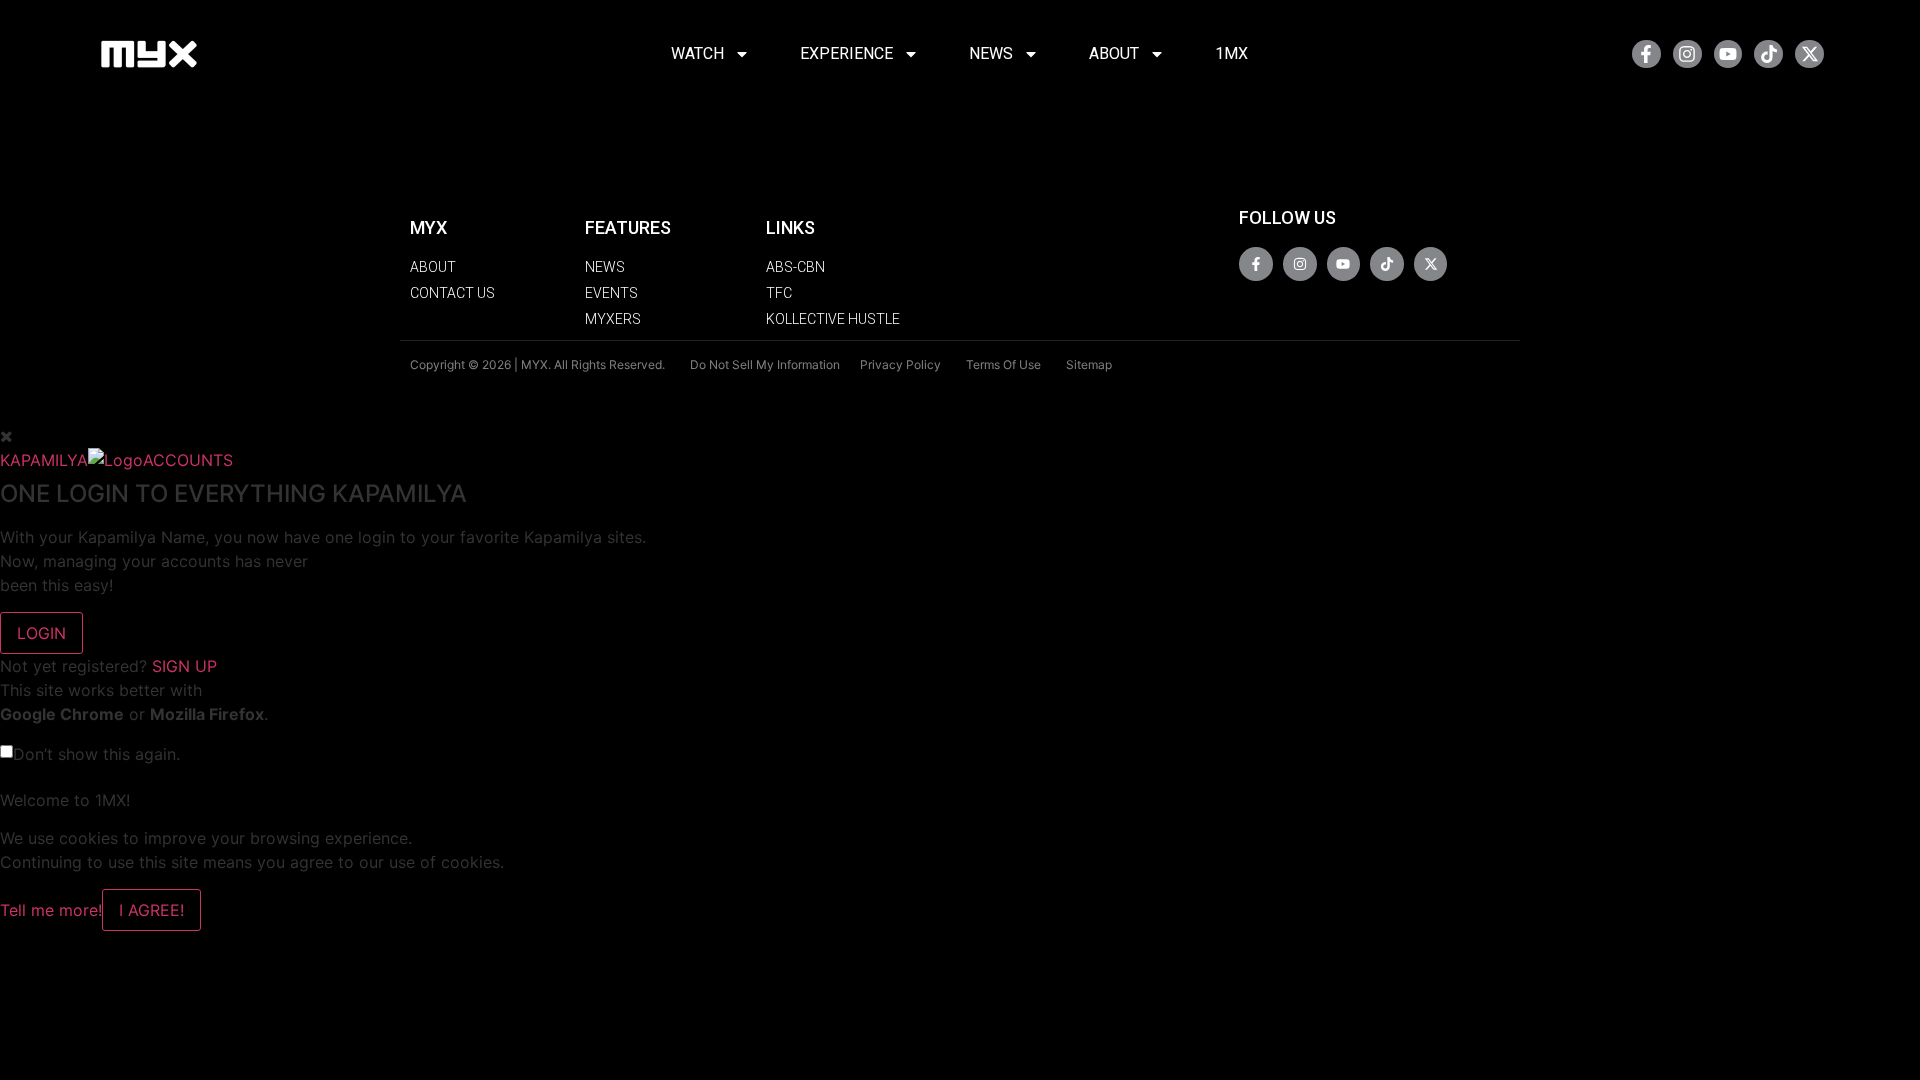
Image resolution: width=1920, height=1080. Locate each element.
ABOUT (1114, 53)
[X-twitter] (1809, 54)
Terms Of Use (1003, 364)
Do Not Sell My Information (765, 364)
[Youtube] (1728, 54)
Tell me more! (51, 910)
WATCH (697, 53)
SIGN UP (184, 666)
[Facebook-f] (1646, 54)
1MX (1231, 53)
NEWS (991, 53)
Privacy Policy (900, 364)
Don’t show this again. (96, 754)
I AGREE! (151, 910)
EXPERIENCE (846, 53)
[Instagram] (1687, 54)
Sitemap (1089, 364)
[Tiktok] (1768, 54)
